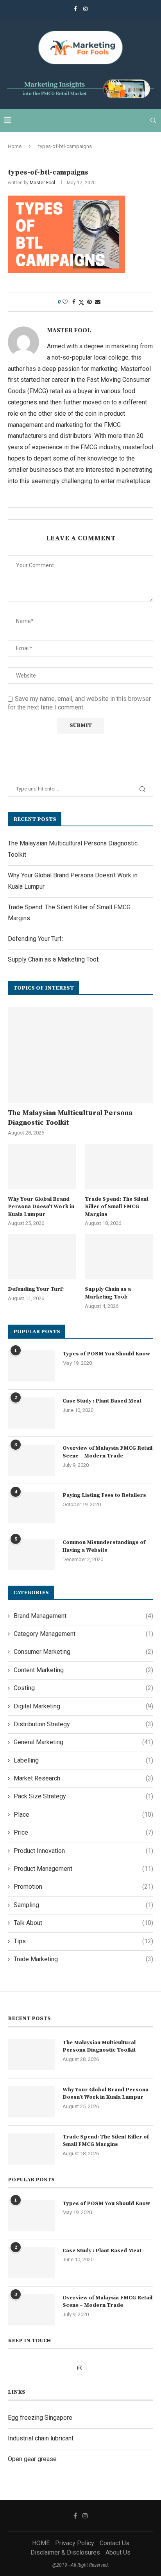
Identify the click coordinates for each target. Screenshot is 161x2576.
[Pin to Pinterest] (89, 302)
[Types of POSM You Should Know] (31, 1366)
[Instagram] (85, 9)
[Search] (153, 120)
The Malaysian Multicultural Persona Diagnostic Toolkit (70, 1118)
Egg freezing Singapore (40, 2418)
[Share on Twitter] (81, 302)
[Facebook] (75, 9)
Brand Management (83, 1616)
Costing (83, 1688)
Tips (83, 1941)
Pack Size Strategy (83, 1796)
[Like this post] (65, 302)
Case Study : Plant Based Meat (102, 1401)
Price (83, 1832)
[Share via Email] (98, 302)
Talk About (83, 1923)
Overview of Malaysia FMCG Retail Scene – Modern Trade (107, 1452)
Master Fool (42, 183)
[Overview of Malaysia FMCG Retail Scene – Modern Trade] (31, 1460)
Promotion (83, 1887)
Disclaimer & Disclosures (65, 2552)
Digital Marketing (83, 1706)
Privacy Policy (75, 2543)
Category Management (83, 1634)
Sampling (83, 1905)
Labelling (83, 1760)
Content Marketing (83, 1670)
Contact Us (114, 2543)
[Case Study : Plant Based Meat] (31, 1413)
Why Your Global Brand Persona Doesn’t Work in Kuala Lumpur (41, 1207)
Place (83, 1815)
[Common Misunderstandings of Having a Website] (31, 1554)
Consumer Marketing (83, 1652)
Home (15, 146)
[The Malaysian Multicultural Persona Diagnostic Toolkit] (80, 1055)
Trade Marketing (83, 1959)
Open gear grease (32, 2459)
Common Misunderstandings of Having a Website (104, 1546)
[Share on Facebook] (74, 302)
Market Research (83, 1778)
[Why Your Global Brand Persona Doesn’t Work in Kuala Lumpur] (42, 1167)
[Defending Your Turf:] (42, 1257)
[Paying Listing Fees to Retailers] (31, 1507)
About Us (118, 2552)
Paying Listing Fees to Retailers (104, 1495)
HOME (41, 2543)
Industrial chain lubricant (41, 2438)
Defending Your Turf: (35, 939)
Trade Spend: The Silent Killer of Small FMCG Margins (117, 1207)
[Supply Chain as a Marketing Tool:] (119, 1257)
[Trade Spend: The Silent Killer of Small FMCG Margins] (119, 1167)
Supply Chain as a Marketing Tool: (54, 959)
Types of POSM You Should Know (106, 1354)
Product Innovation (83, 1851)
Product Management (83, 1869)
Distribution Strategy (83, 1724)
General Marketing (83, 1742)
